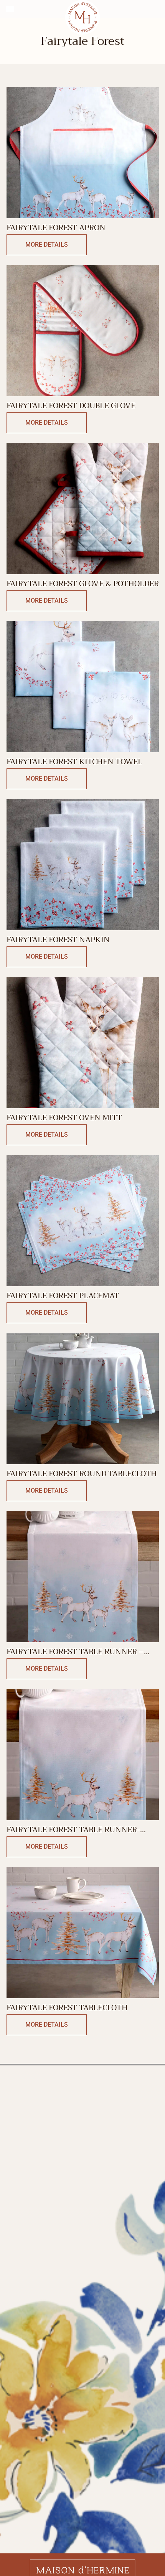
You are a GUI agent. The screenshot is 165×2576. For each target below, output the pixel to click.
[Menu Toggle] (10, 9)
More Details (47, 245)
